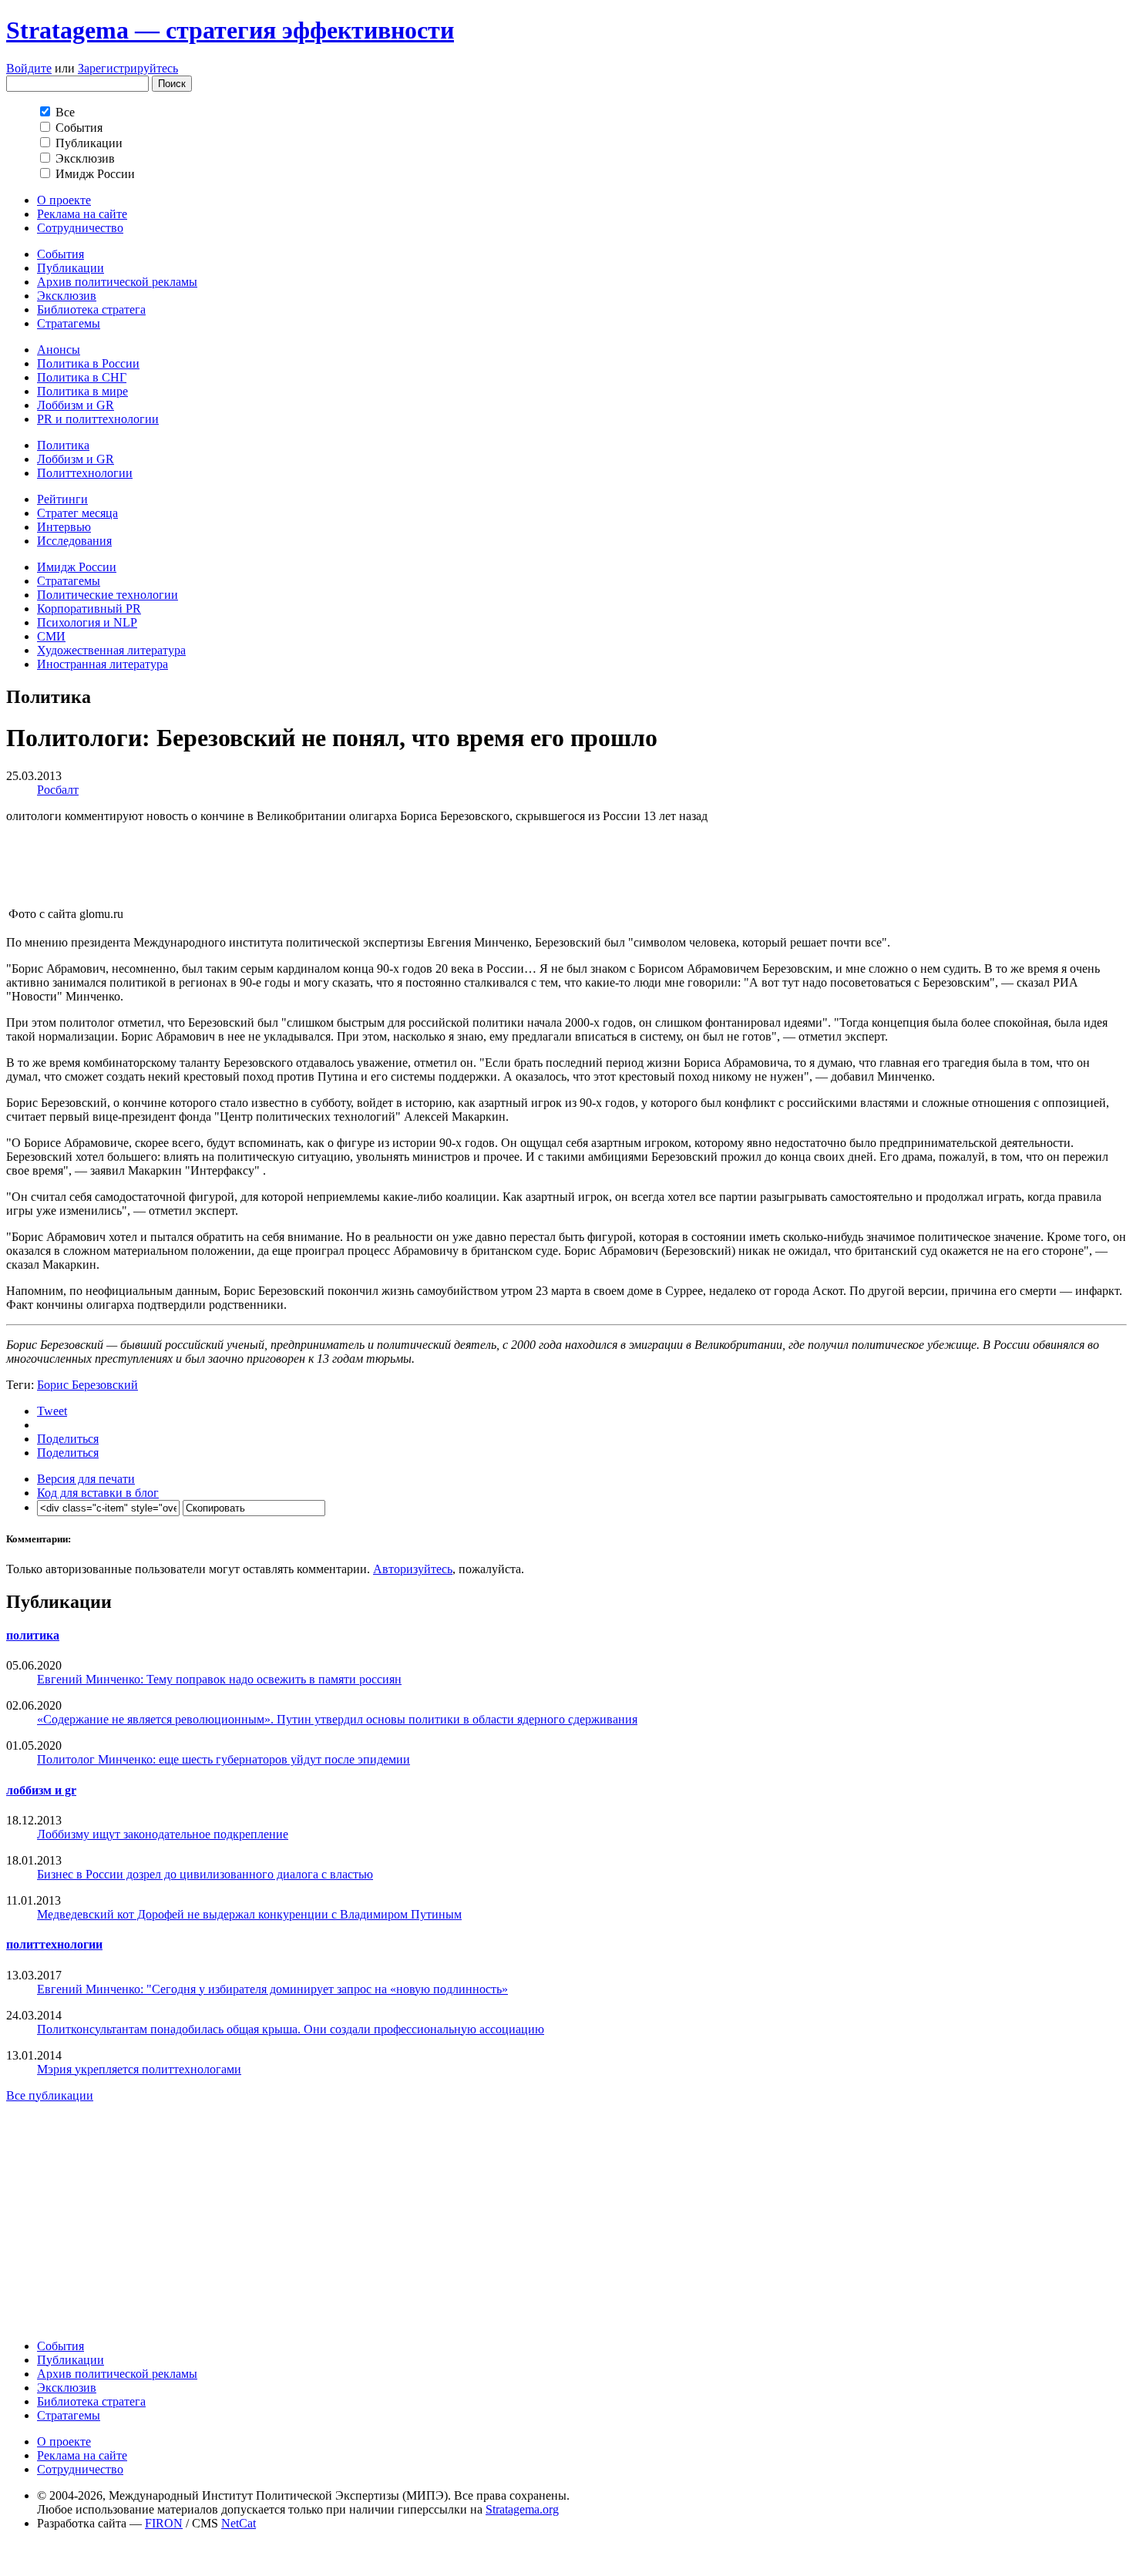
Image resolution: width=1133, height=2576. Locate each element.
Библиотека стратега (91, 309)
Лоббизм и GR (76, 405)
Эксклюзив (67, 296)
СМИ (51, 636)
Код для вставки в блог (98, 1493)
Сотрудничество (80, 228)
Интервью (64, 527)
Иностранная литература (103, 664)
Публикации (71, 268)
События (61, 254)
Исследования (74, 541)
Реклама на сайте (82, 214)
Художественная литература (111, 650)
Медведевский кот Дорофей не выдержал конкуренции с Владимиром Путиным (249, 1914)
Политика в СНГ (82, 377)
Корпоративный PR (89, 609)
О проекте (64, 200)
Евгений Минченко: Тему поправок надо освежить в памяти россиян (219, 1679)
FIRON (164, 2523)
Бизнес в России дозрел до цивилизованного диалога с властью (205, 1874)
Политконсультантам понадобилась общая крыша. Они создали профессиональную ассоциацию (291, 2029)
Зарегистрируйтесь (128, 68)
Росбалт (58, 790)
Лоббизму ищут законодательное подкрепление (163, 1834)
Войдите (29, 68)
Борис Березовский (87, 1385)
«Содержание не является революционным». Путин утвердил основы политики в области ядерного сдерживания (337, 1719)
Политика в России (88, 363)
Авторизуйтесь (413, 1569)
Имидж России (77, 567)
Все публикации (50, 2095)
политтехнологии (54, 1944)
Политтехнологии (85, 473)
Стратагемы (69, 323)
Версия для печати (86, 1479)
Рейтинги (62, 499)
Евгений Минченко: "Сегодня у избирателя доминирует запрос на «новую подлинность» (272, 1989)
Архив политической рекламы (117, 282)
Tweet (52, 1411)
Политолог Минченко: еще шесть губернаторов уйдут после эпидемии (224, 1759)
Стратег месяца (77, 513)
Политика (63, 445)
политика (33, 1635)
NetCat (239, 2523)
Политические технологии (108, 595)
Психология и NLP (87, 622)
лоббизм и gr (41, 1790)
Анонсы (59, 350)
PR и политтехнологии (98, 419)
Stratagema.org (522, 2509)
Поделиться (68, 1439)
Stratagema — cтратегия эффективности (230, 30)
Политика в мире (82, 391)
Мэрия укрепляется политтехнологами (139, 2069)
